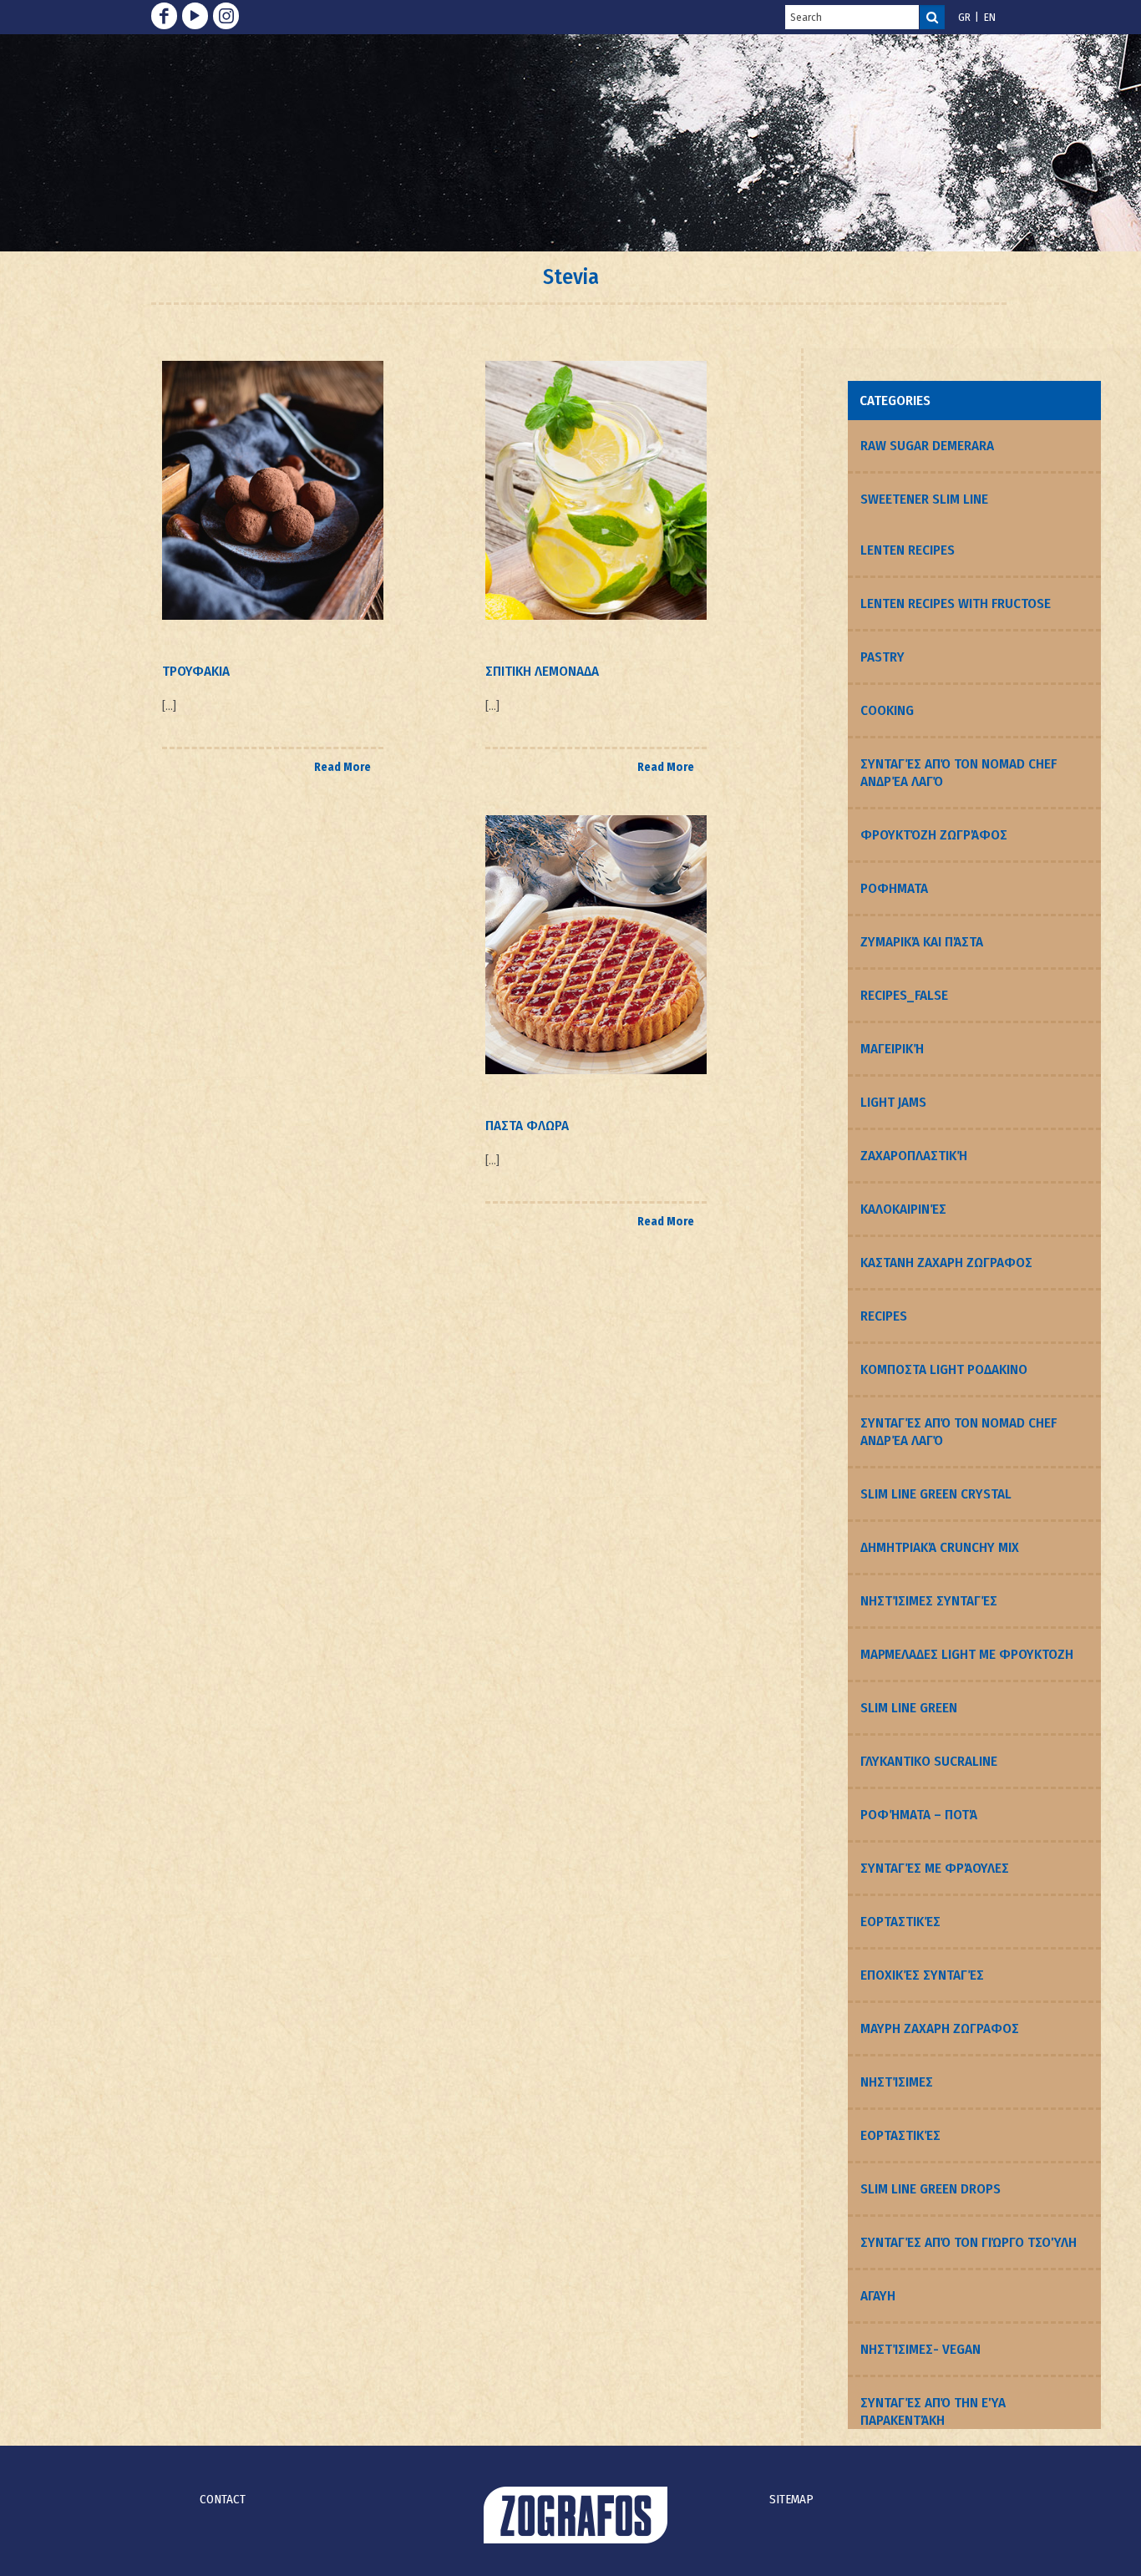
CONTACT (223, 2499)
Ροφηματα (894, 888)
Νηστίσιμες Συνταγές (929, 1601)
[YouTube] (195, 16)
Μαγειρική (892, 1049)
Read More (342, 767)
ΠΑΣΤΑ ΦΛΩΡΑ (527, 1126)
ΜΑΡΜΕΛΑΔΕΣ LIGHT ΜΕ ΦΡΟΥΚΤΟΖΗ (967, 1654)
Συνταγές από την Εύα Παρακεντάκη (933, 2411)
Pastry (882, 657)
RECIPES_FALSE (904, 995)
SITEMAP (791, 2499)
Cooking (887, 710)
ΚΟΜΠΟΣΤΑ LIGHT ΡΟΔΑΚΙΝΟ (944, 1369)
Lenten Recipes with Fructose (956, 603)
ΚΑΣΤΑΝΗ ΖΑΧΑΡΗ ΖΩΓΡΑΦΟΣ (946, 1263)
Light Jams (893, 1102)
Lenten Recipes (908, 550)
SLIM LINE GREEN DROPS (931, 2189)
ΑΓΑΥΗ (878, 2296)
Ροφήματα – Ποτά (919, 1815)
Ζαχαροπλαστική (914, 1156)
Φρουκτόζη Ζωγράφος (934, 835)
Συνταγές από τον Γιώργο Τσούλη (969, 2242)
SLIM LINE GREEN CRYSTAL (936, 1494)
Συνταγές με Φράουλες (935, 1868)
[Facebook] (164, 16)
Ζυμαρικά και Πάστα (922, 942)
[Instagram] (226, 16)
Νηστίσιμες (897, 2082)
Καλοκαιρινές (903, 1209)
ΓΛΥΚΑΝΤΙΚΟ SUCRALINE (929, 1761)
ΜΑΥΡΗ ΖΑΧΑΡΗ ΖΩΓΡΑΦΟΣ (940, 2028)
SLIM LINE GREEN (909, 1708)
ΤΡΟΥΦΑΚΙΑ (196, 671)
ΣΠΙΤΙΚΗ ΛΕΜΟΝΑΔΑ (542, 671)
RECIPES (884, 1316)
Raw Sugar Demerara (927, 446)
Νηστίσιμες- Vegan (920, 2349)
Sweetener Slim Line (924, 499)
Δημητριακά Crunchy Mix (940, 1547)
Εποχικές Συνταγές (922, 1975)
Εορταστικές (900, 1922)
